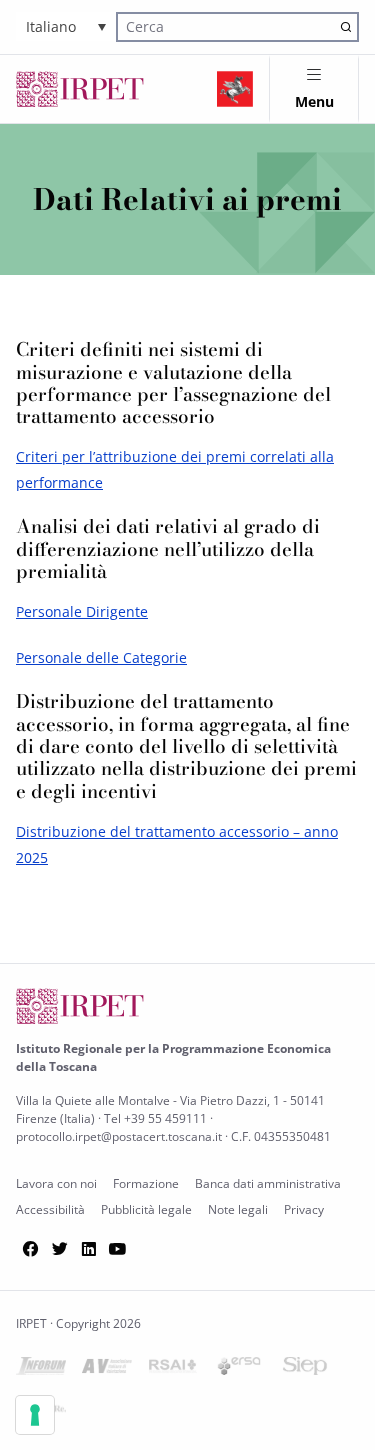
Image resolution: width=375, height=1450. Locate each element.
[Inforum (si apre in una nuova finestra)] (41, 1369)
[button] (66, 26)
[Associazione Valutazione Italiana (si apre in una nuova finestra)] (107, 1369)
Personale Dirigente (82, 611)
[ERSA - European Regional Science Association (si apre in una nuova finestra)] (239, 1369)
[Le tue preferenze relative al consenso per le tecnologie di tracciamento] (35, 1415)
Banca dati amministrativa (268, 1183)
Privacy (304, 1209)
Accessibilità (50, 1209)
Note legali (238, 1209)
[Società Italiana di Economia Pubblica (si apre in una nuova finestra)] (305, 1369)
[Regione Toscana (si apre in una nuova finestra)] (235, 89)
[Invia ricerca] (345, 26)
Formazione (146, 1183)
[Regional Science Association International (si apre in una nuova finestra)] (173, 1369)
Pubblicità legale (146, 1209)
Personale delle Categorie (101, 657)
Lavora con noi (56, 1183)
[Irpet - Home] (80, 89)
